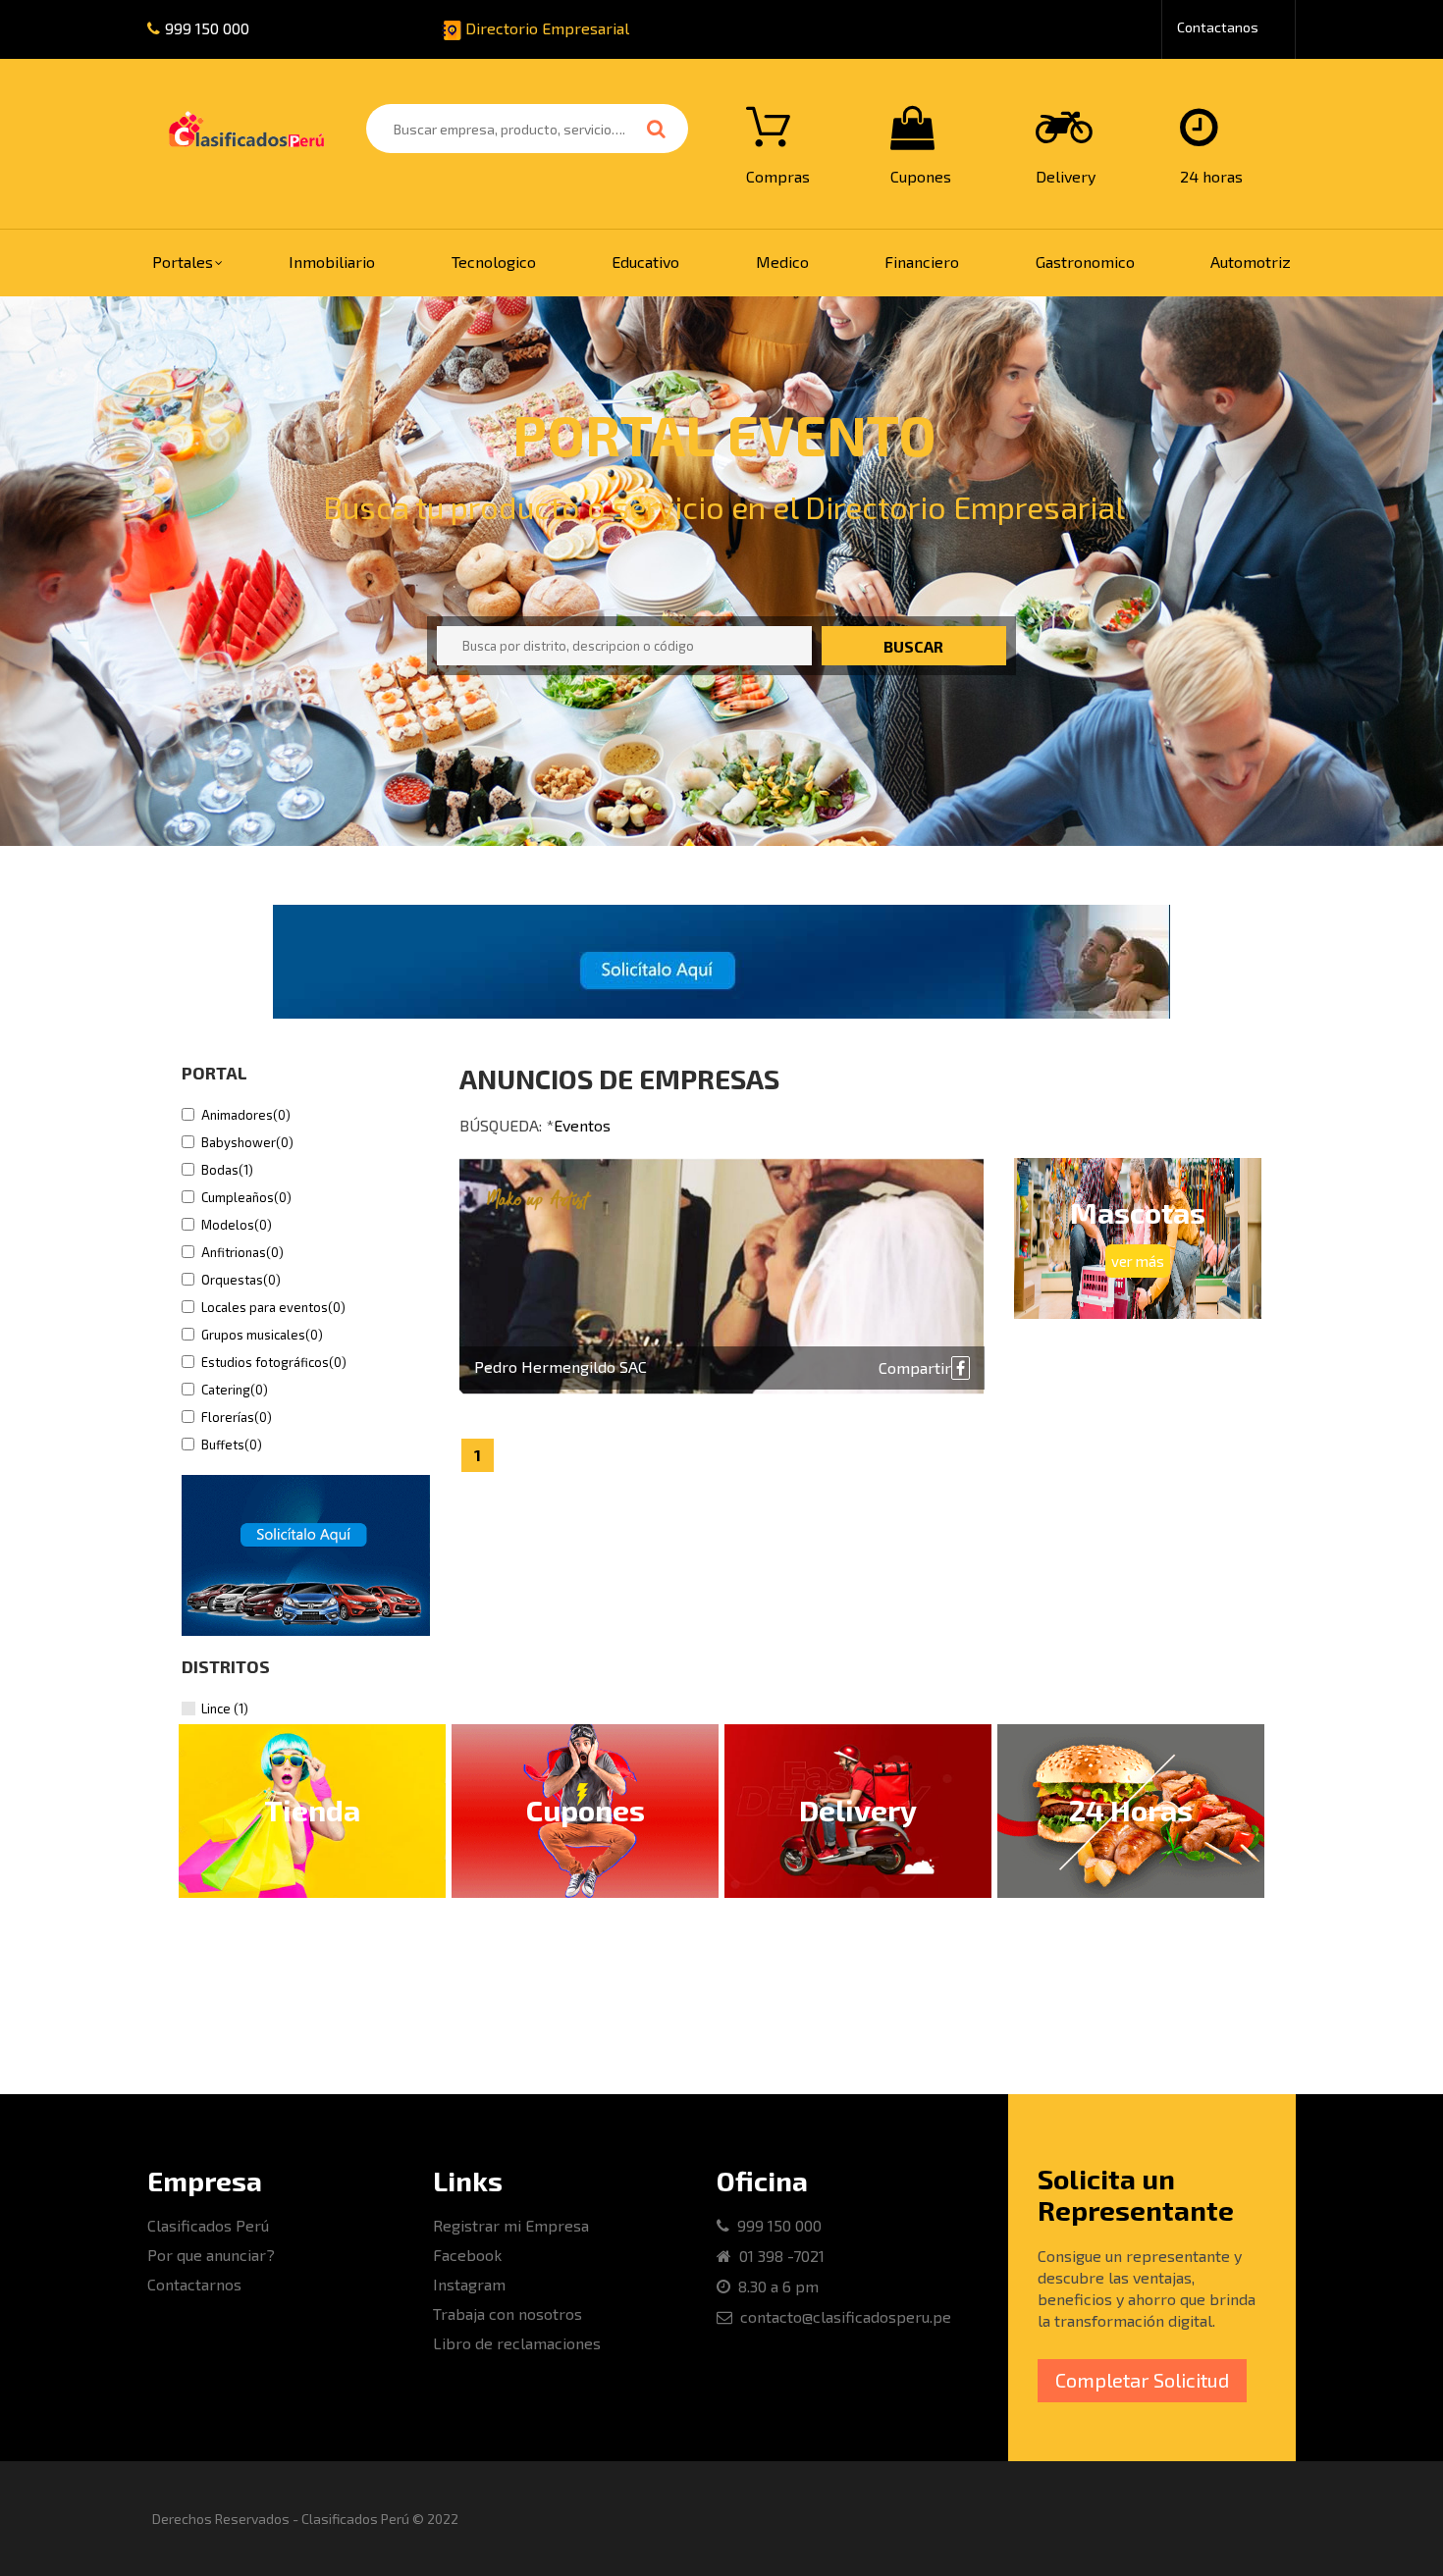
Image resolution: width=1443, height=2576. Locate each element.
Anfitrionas (242, 1252)
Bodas (227, 1170)
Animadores (246, 1115)
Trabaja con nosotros (508, 2313)
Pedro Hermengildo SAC (561, 1367)
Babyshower (247, 1142)
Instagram (469, 2284)
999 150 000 (207, 28)
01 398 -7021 (778, 2256)
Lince (225, 1709)
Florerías (237, 1417)
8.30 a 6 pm (775, 2286)
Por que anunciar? (211, 2255)
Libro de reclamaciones (517, 2343)
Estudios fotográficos (274, 1362)
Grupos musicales (262, 1335)
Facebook (467, 2255)
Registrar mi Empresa (511, 2225)
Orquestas (241, 1280)
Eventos (582, 1125)
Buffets (232, 1445)
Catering (235, 1390)
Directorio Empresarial (545, 28)
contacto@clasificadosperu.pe (842, 2316)
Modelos (237, 1225)
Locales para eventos (273, 1307)
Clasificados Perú (208, 2225)
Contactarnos (194, 2284)
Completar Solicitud (1142, 2380)
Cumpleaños (246, 1197)
